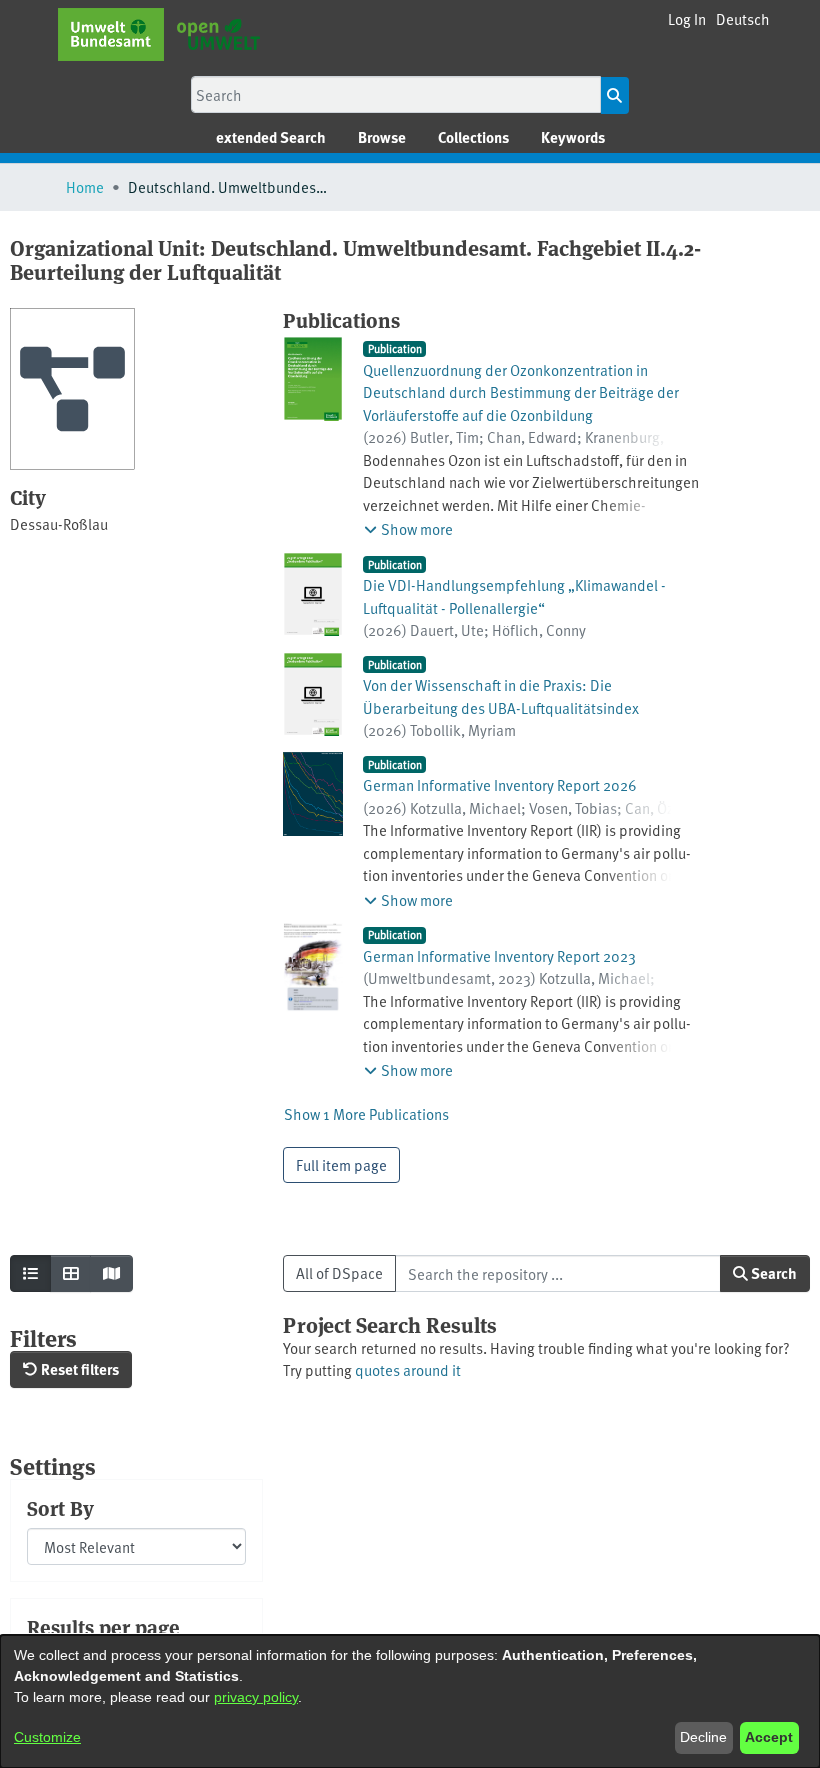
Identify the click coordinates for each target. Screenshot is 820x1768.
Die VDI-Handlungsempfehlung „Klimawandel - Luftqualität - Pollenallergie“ (514, 596)
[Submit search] (614, 95)
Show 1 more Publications (366, 1113)
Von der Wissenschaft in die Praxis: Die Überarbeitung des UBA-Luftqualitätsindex (501, 696)
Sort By (60, 1508)
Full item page (341, 1164)
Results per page (103, 1627)
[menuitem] (382, 137)
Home (85, 186)
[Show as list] (30, 1273)
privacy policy (256, 1697)
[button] (743, 19)
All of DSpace (339, 1272)
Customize (47, 1737)
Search (772, 1273)
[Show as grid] (70, 1273)
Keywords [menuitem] (573, 137)
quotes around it (408, 1369)
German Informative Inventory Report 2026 (500, 784)
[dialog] (410, 1701)
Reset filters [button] (78, 1369)
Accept (769, 1737)
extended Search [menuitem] (271, 137)
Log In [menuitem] (687, 18)
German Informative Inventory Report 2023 (499, 955)
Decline (703, 1737)
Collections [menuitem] (473, 137)
